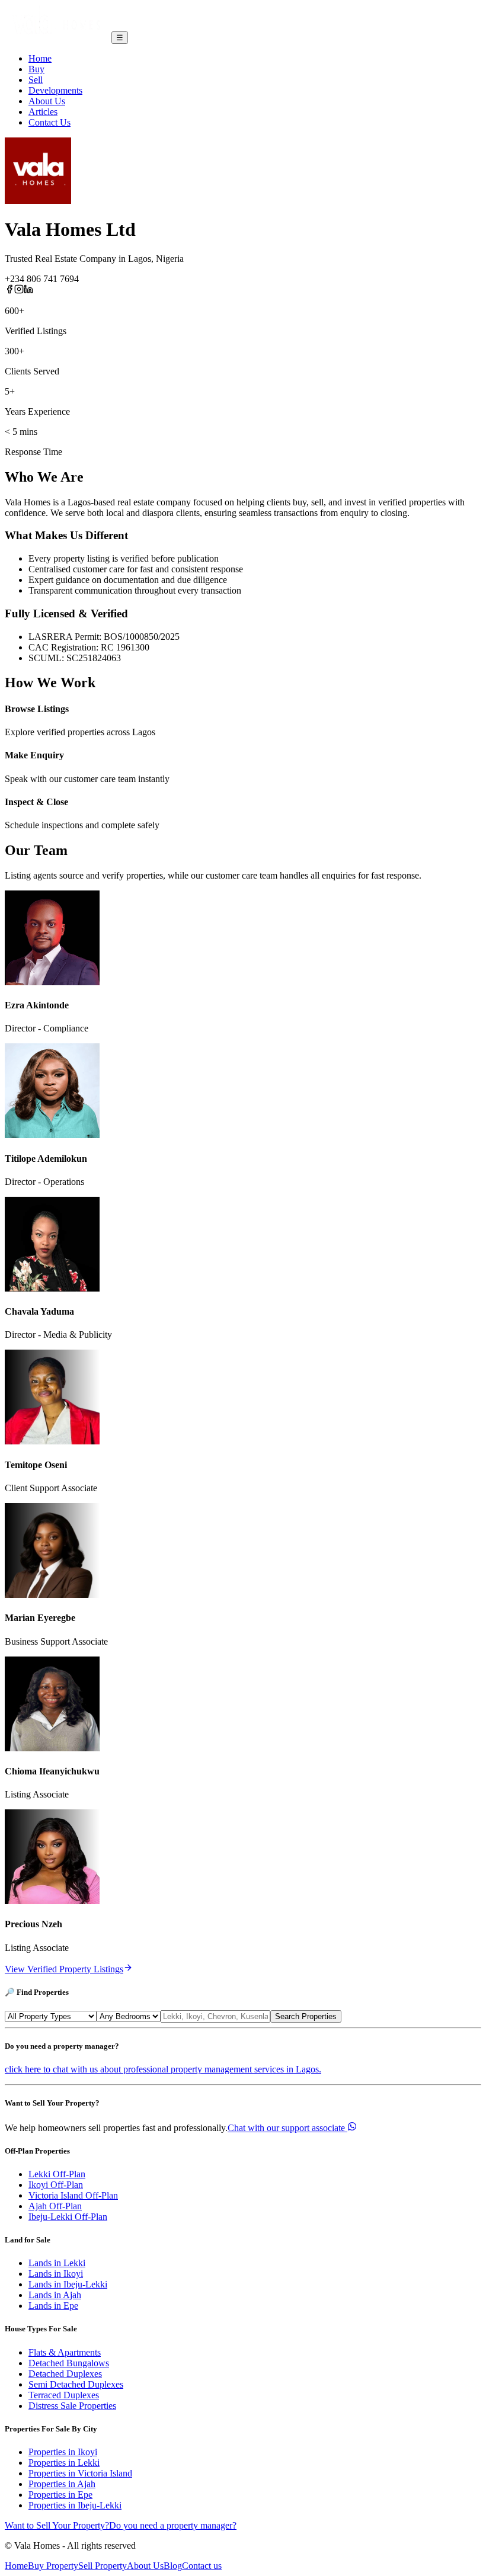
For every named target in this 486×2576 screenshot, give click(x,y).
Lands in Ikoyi (56, 2274)
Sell (36, 80)
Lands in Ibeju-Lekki (68, 2284)
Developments (55, 90)
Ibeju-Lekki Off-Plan (68, 2217)
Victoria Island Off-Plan (73, 2195)
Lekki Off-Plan (57, 2174)
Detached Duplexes (65, 2374)
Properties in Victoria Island (80, 2473)
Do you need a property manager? (173, 2525)
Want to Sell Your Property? (57, 2525)
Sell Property (103, 2566)
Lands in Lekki (57, 2263)
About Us (47, 101)
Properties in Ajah (62, 2484)
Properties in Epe (60, 2495)
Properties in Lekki (64, 2463)
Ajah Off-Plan (55, 2206)
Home (40, 58)
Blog (173, 2566)
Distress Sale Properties (72, 2406)
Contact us (202, 2566)
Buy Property (53, 2566)
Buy (36, 69)
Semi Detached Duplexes (76, 2384)
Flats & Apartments (65, 2352)
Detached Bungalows (69, 2363)
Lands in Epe (53, 2306)
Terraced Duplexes (64, 2395)
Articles (43, 112)
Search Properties (306, 2016)
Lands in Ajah (55, 2295)
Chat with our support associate (286, 2128)
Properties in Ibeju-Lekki (75, 2505)
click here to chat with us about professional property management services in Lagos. (163, 2069)
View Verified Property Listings (64, 1969)
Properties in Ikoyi (63, 2452)
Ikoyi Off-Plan (56, 2185)
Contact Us (49, 122)
